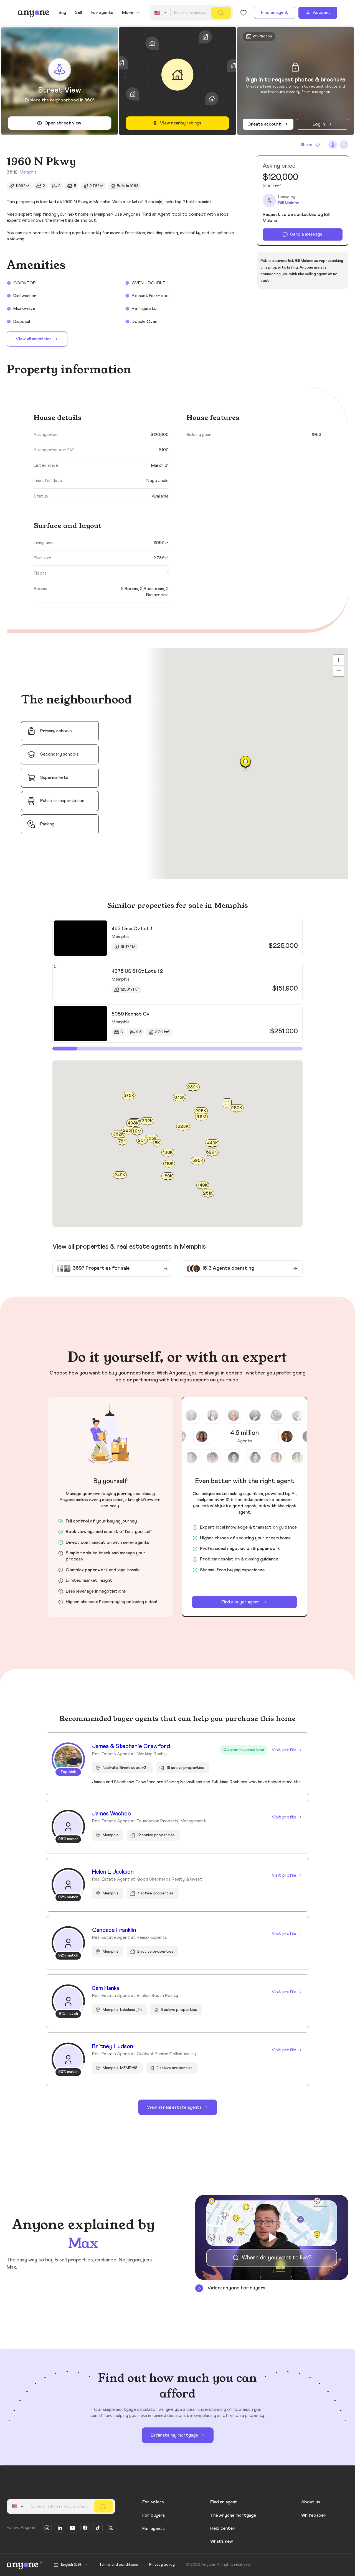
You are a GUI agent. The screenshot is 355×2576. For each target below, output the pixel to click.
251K (208, 1193)
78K (122, 1141)
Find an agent (275, 12)
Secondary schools (59, 754)
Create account (264, 124)
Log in (319, 124)
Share (306, 145)
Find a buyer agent (240, 1602)
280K (237, 1108)
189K (168, 1176)
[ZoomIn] (339, 660)
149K (203, 1185)
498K (133, 1123)
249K (120, 1175)
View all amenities (34, 339)
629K (212, 1152)
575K (129, 1096)
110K (169, 1163)
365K (151, 1138)
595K (198, 1161)
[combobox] (161, 13)
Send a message (306, 234)
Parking (47, 824)
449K (212, 1143)
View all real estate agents (174, 2107)
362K (118, 1134)
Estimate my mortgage (174, 2435)
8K (157, 1142)
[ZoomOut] (339, 671)
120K (168, 1152)
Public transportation (62, 801)
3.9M (201, 1116)
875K (180, 1097)
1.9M (137, 1131)
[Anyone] (34, 13)
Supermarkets (54, 777)
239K (193, 1087)
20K (142, 1140)
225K (183, 1126)
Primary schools (56, 731)
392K (147, 1121)
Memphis (28, 172)
